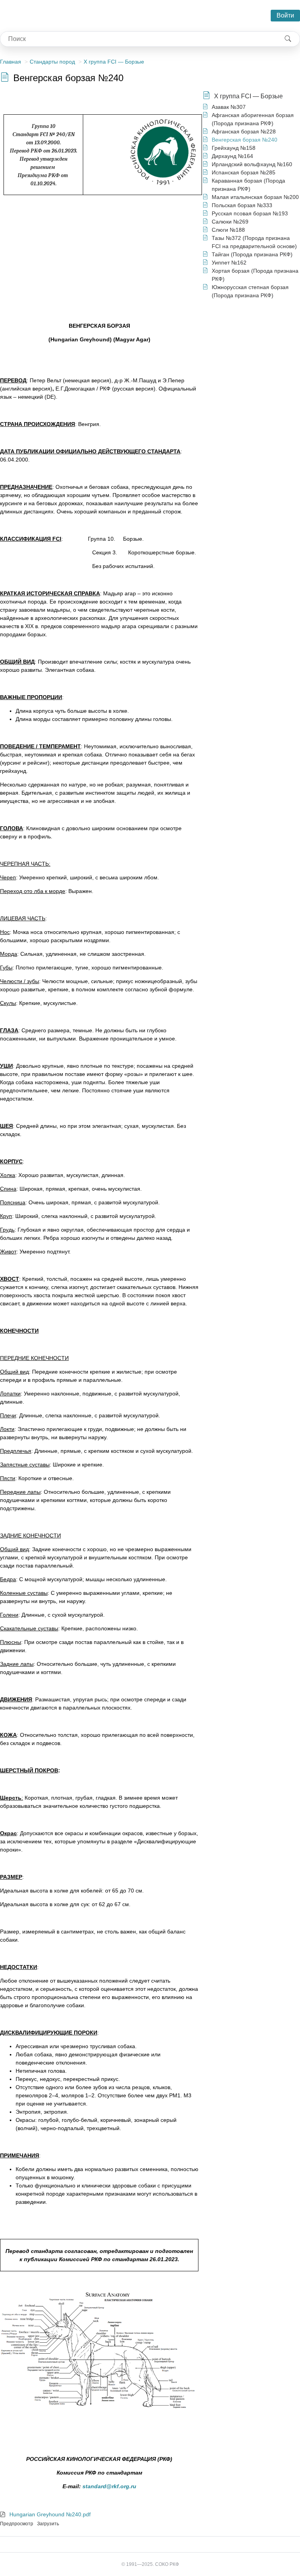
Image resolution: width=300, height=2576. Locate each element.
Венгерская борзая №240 (245, 140)
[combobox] (138, 39)
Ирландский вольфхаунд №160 (252, 164)
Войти (285, 15)
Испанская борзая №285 (244, 172)
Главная (11, 62)
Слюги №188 (228, 230)
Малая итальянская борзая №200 (255, 197)
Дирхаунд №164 (232, 156)
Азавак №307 (229, 107)
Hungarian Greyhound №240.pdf (50, 2514)
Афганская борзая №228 (244, 131)
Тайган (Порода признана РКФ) (252, 254)
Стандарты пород (52, 62)
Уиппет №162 (229, 263)
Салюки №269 (230, 222)
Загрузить (48, 2524)
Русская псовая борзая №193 (250, 213)
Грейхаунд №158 (234, 148)
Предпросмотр (17, 2524)
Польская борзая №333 (242, 205)
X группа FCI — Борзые (114, 62)
